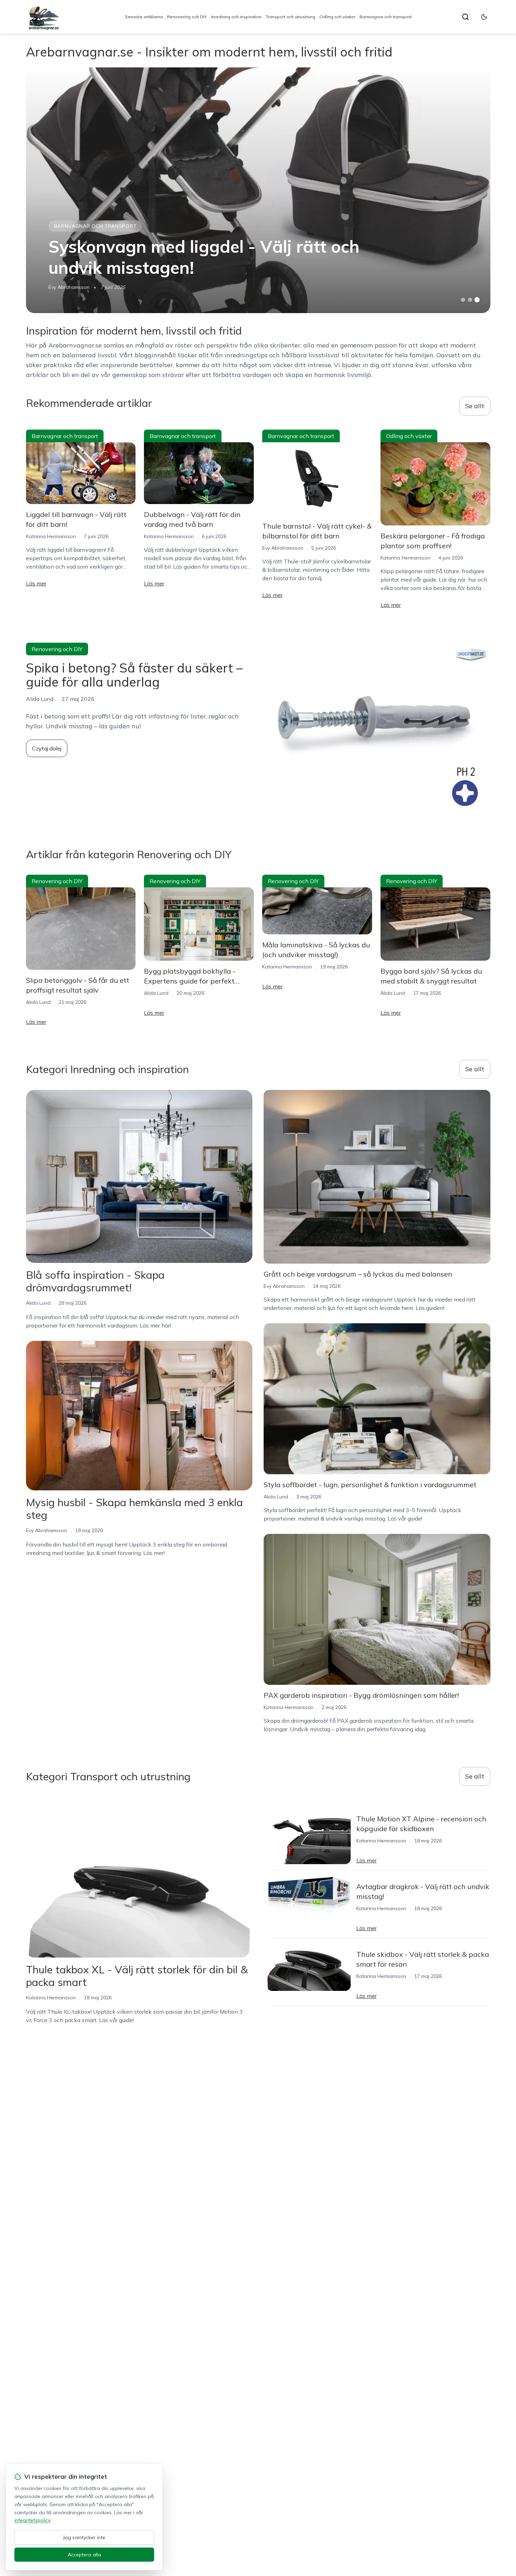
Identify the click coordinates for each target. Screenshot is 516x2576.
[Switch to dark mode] (484, 17)
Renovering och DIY (187, 17)
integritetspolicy (32, 2520)
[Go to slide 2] (470, 300)
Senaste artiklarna (144, 17)
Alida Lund (38, 1002)
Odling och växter (337, 17)
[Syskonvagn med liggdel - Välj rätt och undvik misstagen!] (258, 190)
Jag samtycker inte (84, 2537)
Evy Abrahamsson (69, 287)
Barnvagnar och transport (386, 17)
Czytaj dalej (47, 748)
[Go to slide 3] (477, 300)
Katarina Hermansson (51, 536)
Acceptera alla (84, 2555)
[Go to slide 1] (463, 300)
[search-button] (465, 17)
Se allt (475, 406)
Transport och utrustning (290, 17)
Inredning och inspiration (236, 17)
